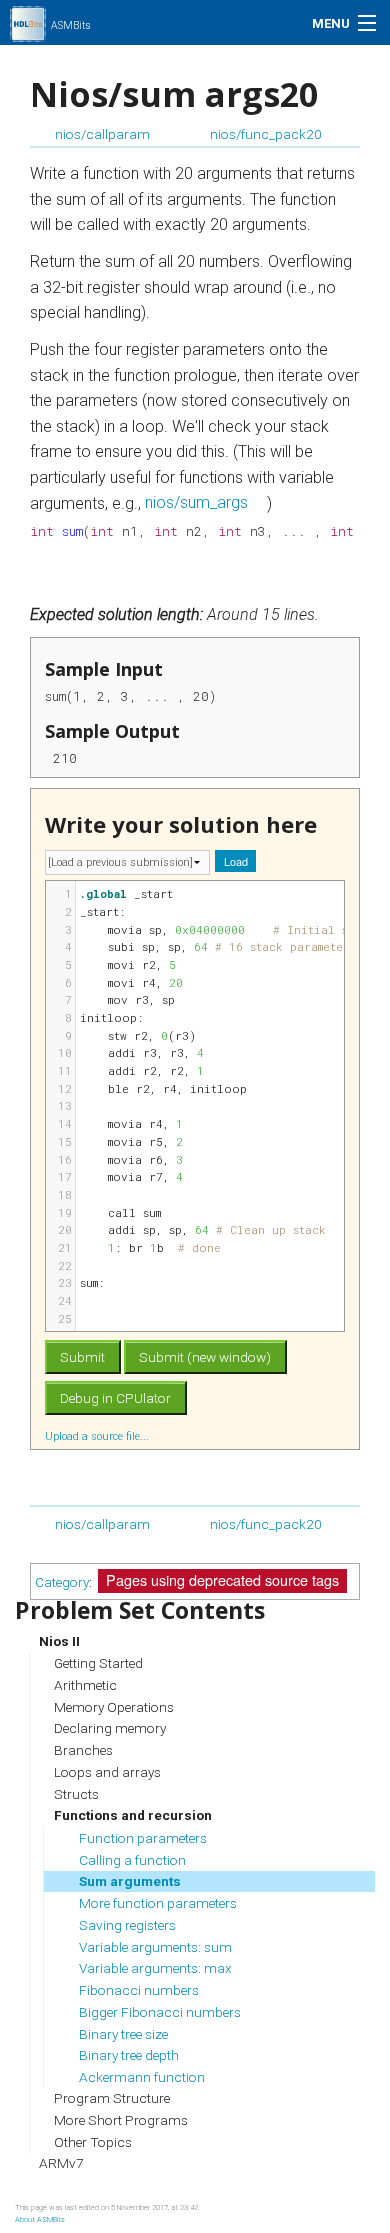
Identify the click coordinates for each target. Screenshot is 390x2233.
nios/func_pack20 (266, 134)
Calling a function (132, 1860)
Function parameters (143, 1838)
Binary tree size (123, 2034)
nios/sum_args (196, 503)
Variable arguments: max (155, 1968)
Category (62, 1581)
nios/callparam (102, 134)
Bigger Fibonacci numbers (160, 2012)
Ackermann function (142, 2077)
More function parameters (158, 1903)
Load (236, 861)
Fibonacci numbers (139, 1990)
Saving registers (127, 1925)
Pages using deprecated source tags (222, 1579)
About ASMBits (40, 2219)
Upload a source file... (98, 1436)
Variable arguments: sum (155, 1947)
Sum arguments (130, 1881)
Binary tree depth (129, 2055)
